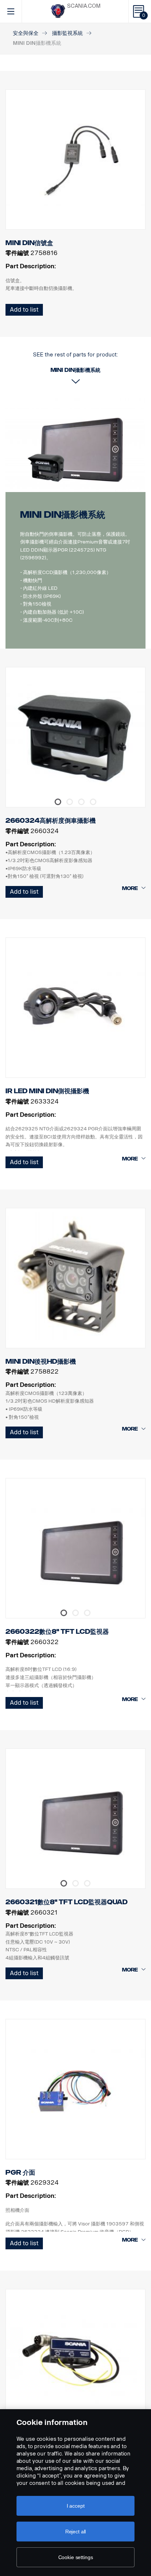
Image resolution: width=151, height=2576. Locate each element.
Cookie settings (76, 2557)
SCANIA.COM (84, 6)
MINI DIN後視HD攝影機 (41, 1361)
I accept (76, 2506)
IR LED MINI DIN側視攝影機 (47, 1091)
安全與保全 (26, 33)
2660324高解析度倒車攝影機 (51, 821)
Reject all (76, 2532)
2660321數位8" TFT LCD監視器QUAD (67, 1902)
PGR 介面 (20, 2173)
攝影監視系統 (67, 33)
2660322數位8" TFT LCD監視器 (57, 1632)
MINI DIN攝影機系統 (63, 515)
